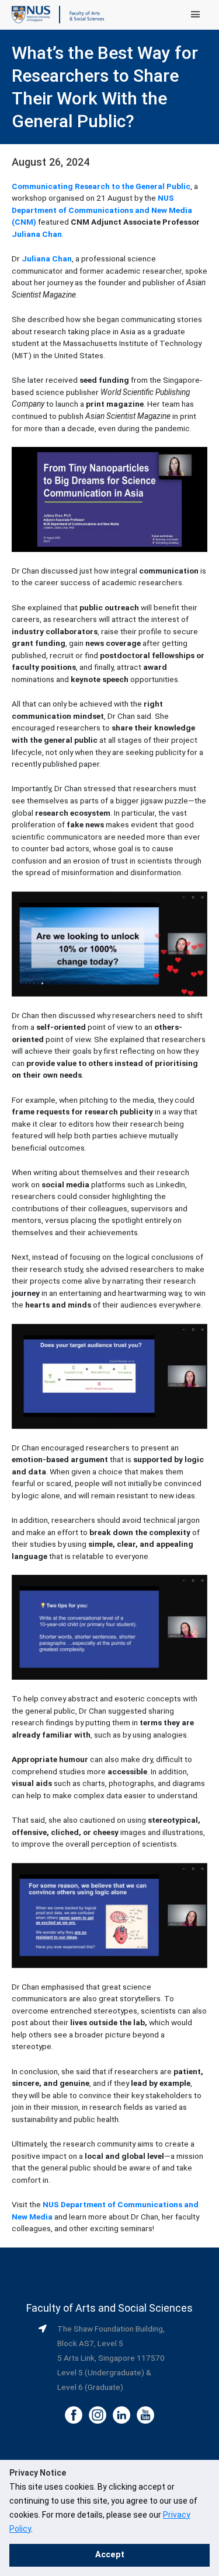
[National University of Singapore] (31, 14)
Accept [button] (110, 2555)
